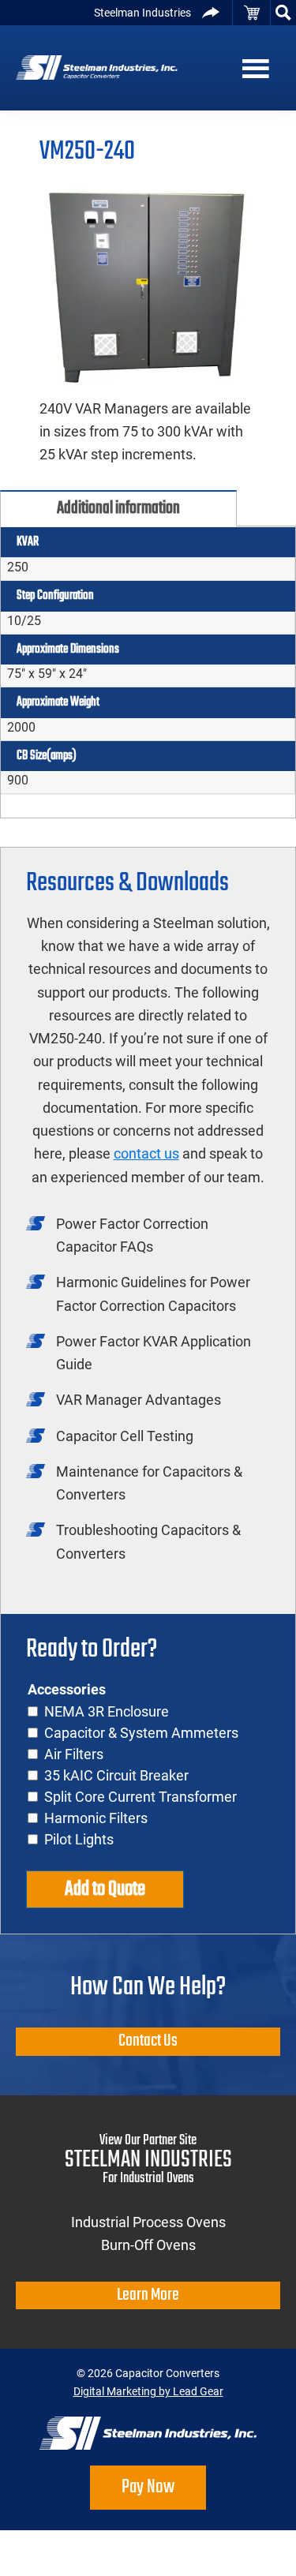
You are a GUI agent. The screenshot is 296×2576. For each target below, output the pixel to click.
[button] (283, 13)
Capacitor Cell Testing (125, 1436)
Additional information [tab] (118, 508)
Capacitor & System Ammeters (141, 1733)
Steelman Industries (142, 13)
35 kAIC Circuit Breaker (116, 1775)
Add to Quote (105, 1889)
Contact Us (148, 2041)
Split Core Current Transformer (141, 1797)
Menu (264, 68)
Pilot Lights (79, 1839)
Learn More (148, 2295)
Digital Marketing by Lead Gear (148, 2391)
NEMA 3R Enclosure (107, 1711)
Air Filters (74, 1754)
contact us (146, 1153)
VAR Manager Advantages (139, 1400)
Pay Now (148, 2487)
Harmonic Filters (96, 1818)
